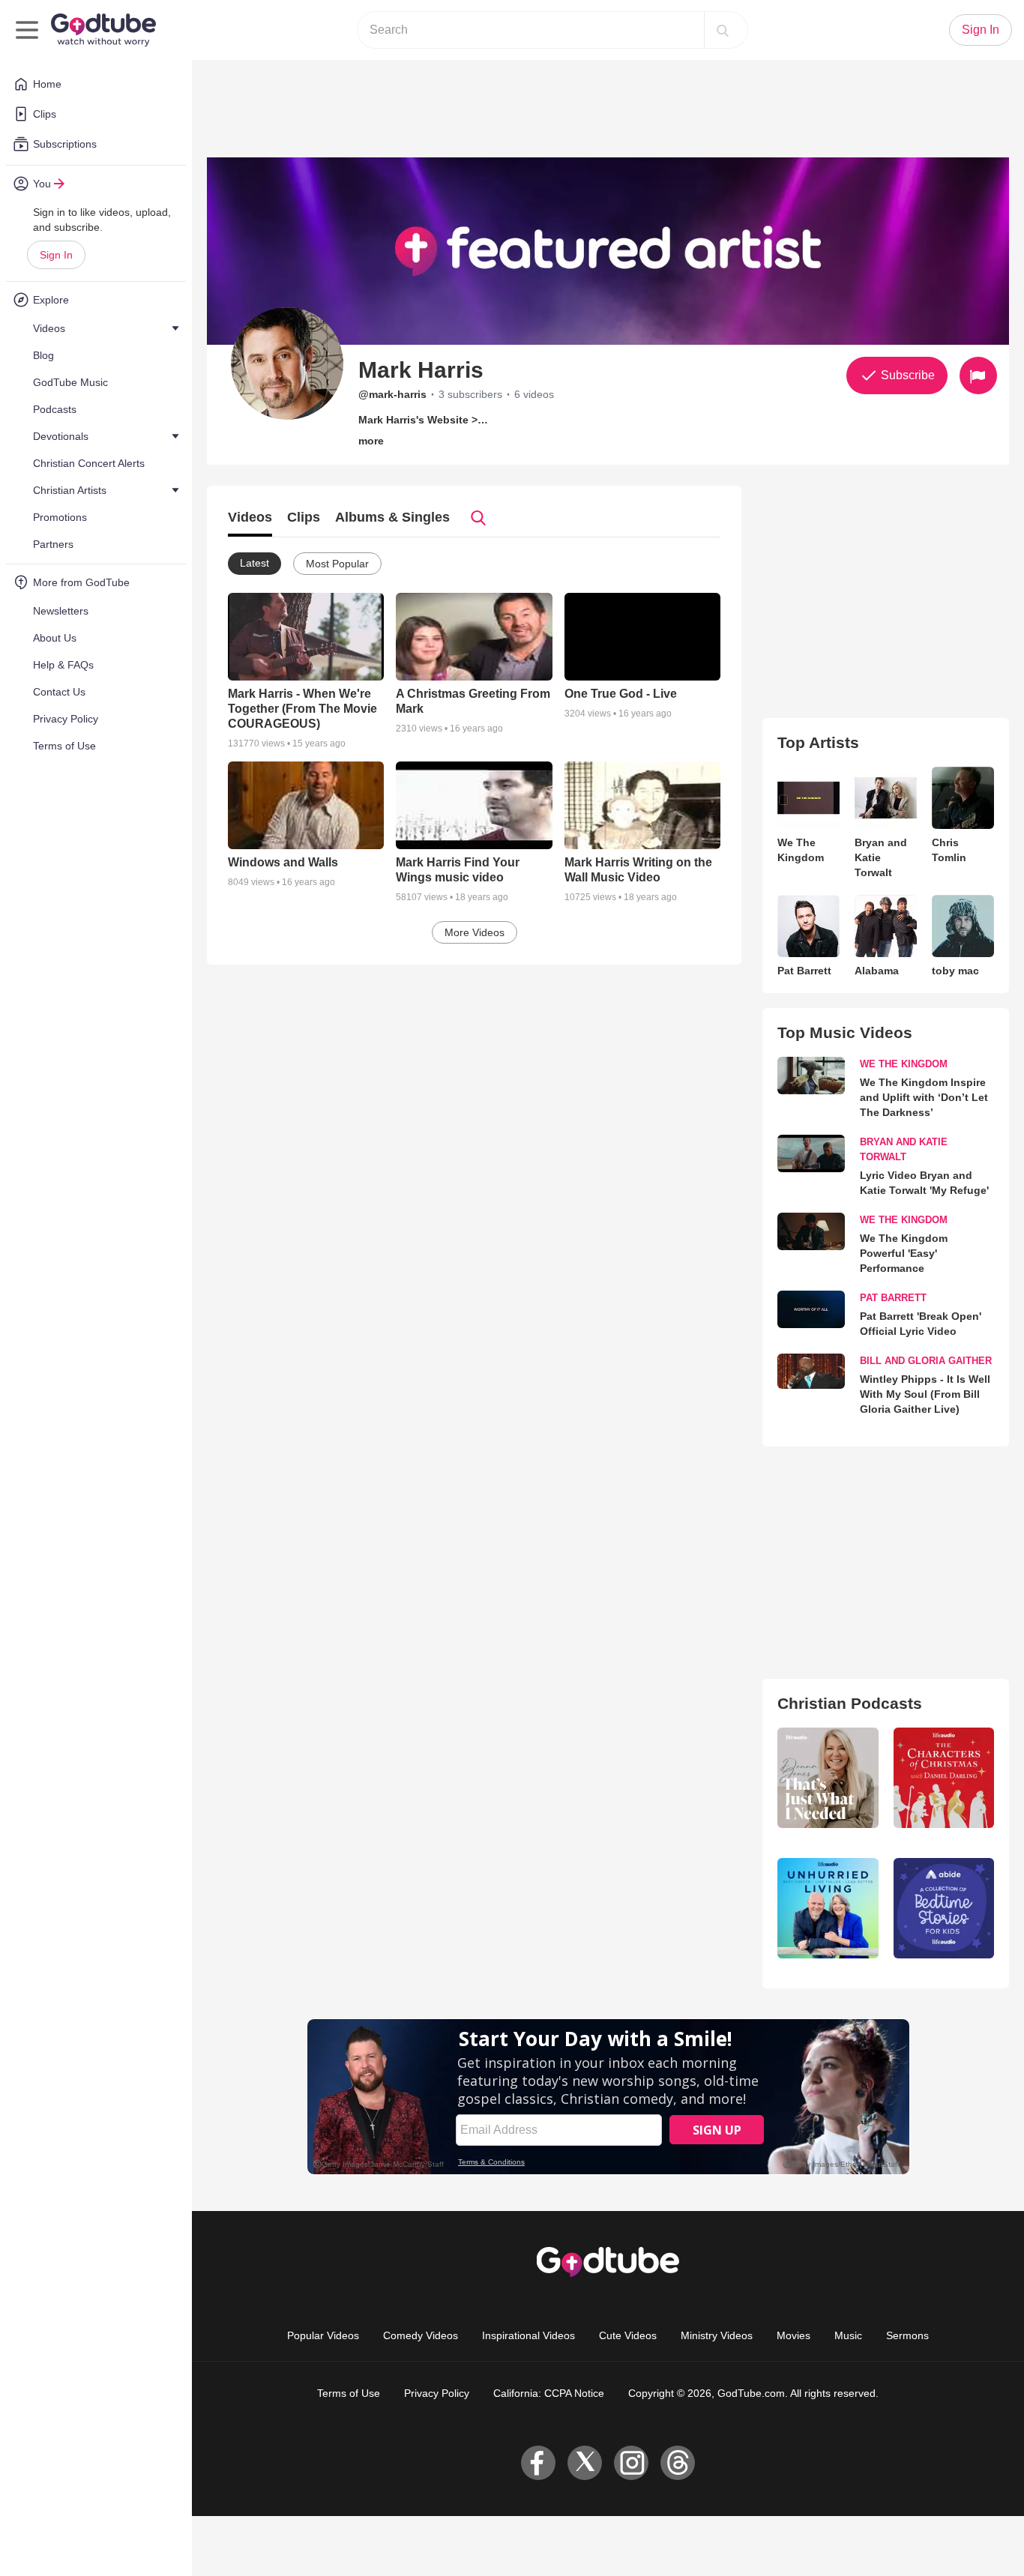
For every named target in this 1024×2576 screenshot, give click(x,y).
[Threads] (678, 2463)
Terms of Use (349, 2393)
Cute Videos (628, 2335)
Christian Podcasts (850, 1703)
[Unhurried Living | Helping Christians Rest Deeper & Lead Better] (828, 1908)
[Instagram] (631, 2463)
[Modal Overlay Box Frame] (608, 2097)
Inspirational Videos (528, 2335)
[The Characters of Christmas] (944, 1778)
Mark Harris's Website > (418, 420)
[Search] (723, 30)
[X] (585, 2463)
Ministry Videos (717, 2335)
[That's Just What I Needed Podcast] (828, 1778)
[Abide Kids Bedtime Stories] (944, 1908)
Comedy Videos (421, 2335)
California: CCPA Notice (549, 2393)
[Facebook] (538, 2463)
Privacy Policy (437, 2393)
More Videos (475, 932)
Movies (793, 2335)
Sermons (907, 2335)
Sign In (56, 255)
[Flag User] (978, 375)
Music (848, 2335)
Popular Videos (323, 2335)
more (371, 441)
